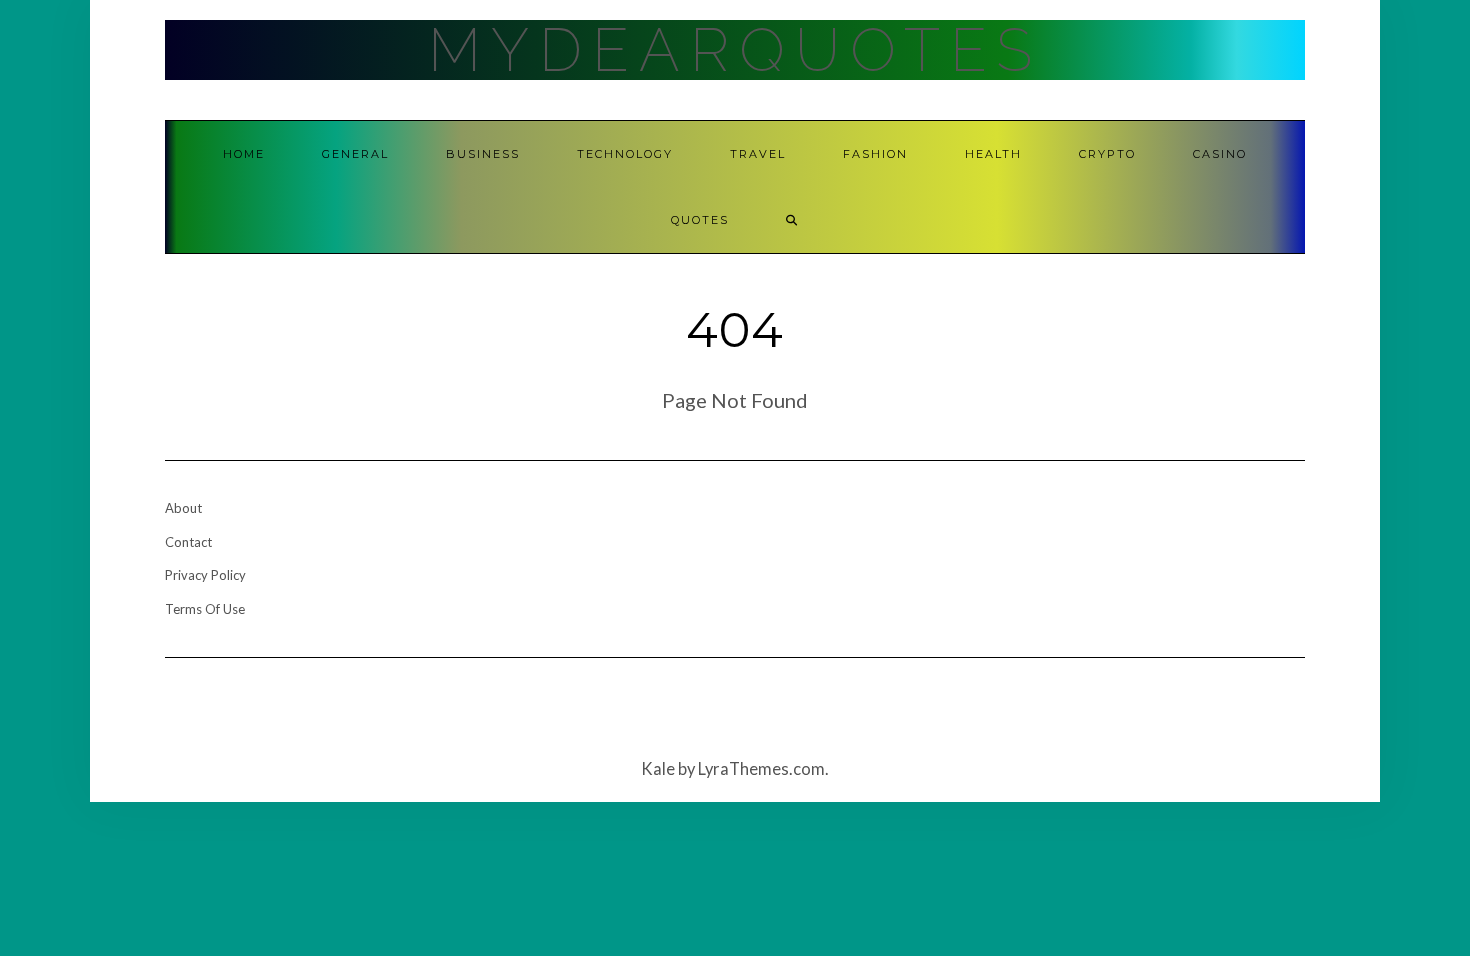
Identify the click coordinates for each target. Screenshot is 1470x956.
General (355, 154)
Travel (758, 154)
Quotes (700, 220)
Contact (188, 542)
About (183, 508)
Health (993, 154)
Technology (625, 154)
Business (483, 154)
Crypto (1107, 154)
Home (244, 154)
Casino (1220, 154)
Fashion (875, 154)
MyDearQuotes (735, 50)
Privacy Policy (205, 575)
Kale (658, 769)
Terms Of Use (205, 609)
